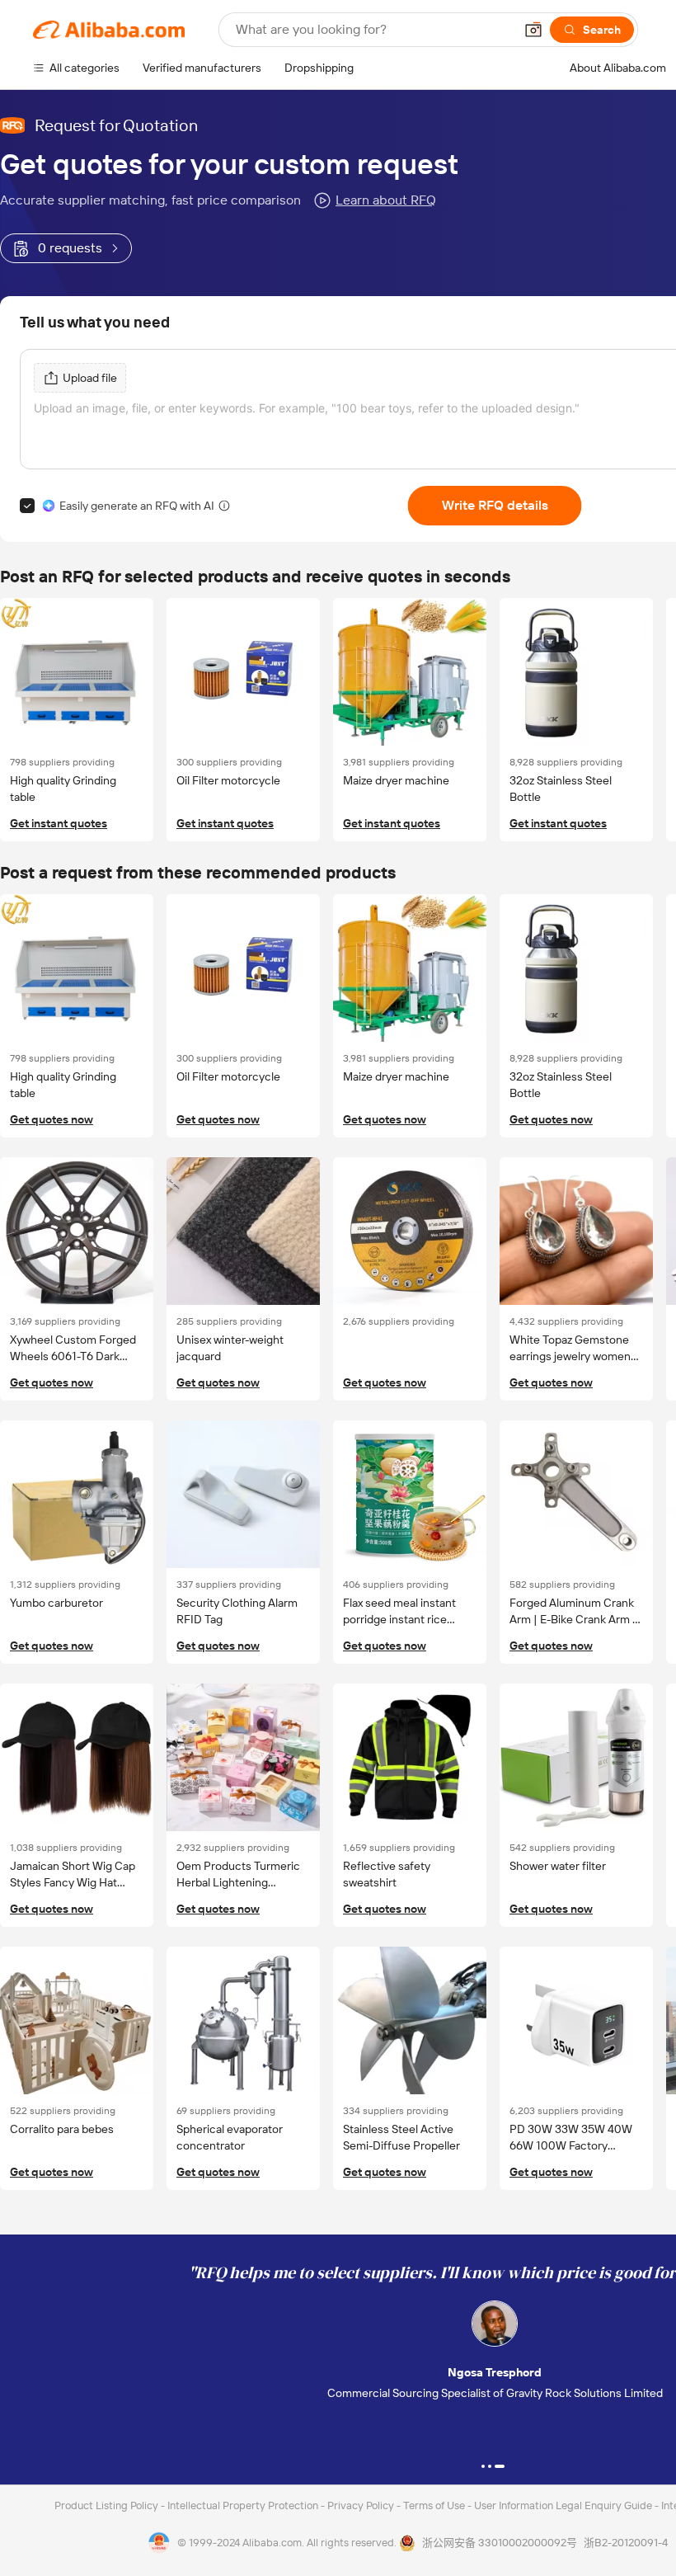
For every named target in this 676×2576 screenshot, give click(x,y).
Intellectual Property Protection (244, 2505)
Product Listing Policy (108, 2505)
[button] (533, 30)
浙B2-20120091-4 (626, 2543)
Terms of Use (435, 2505)
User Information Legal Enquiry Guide (563, 2505)
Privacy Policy (362, 2505)
